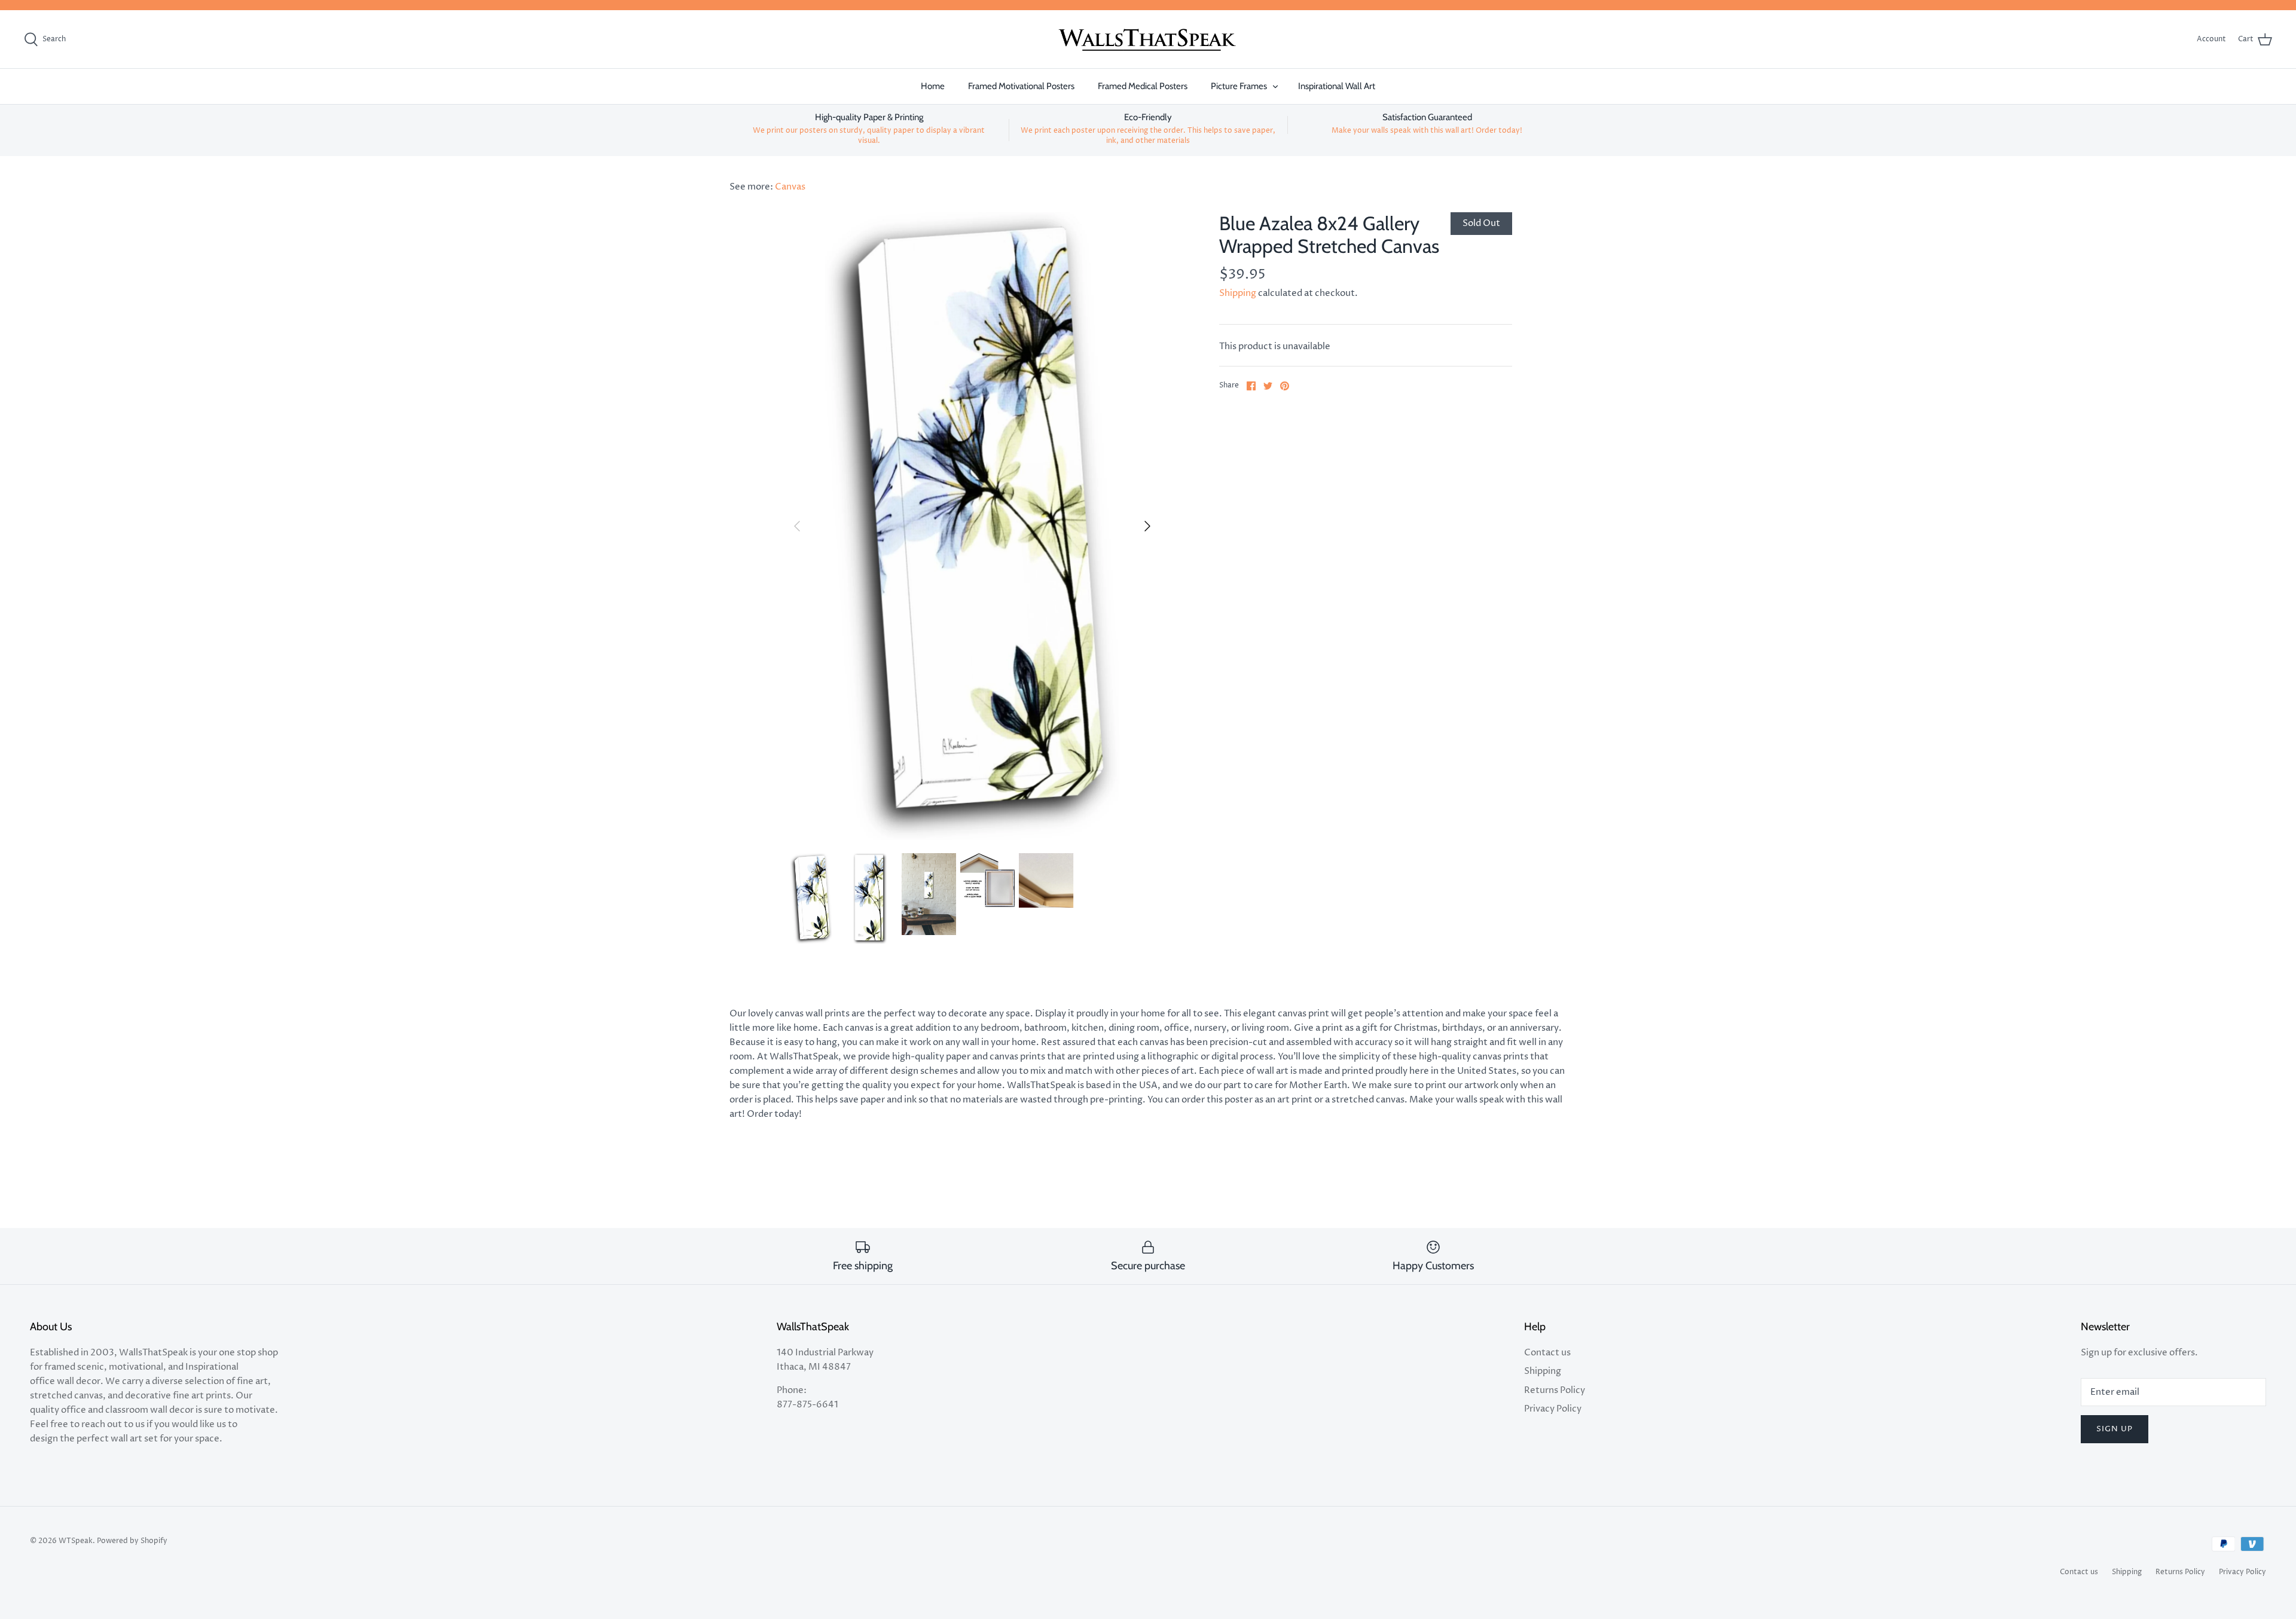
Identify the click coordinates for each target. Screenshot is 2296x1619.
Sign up (2115, 1429)
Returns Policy (1555, 1390)
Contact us (1547, 1353)
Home (933, 86)
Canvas (790, 187)
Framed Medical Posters (1143, 86)
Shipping (1238, 293)
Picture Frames (1239, 86)
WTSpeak (76, 1541)
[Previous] (797, 526)
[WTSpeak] (1148, 39)
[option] (972, 526)
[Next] (1147, 526)
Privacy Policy (1553, 1409)
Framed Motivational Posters (1021, 86)
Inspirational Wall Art (1337, 86)
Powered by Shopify (132, 1541)
